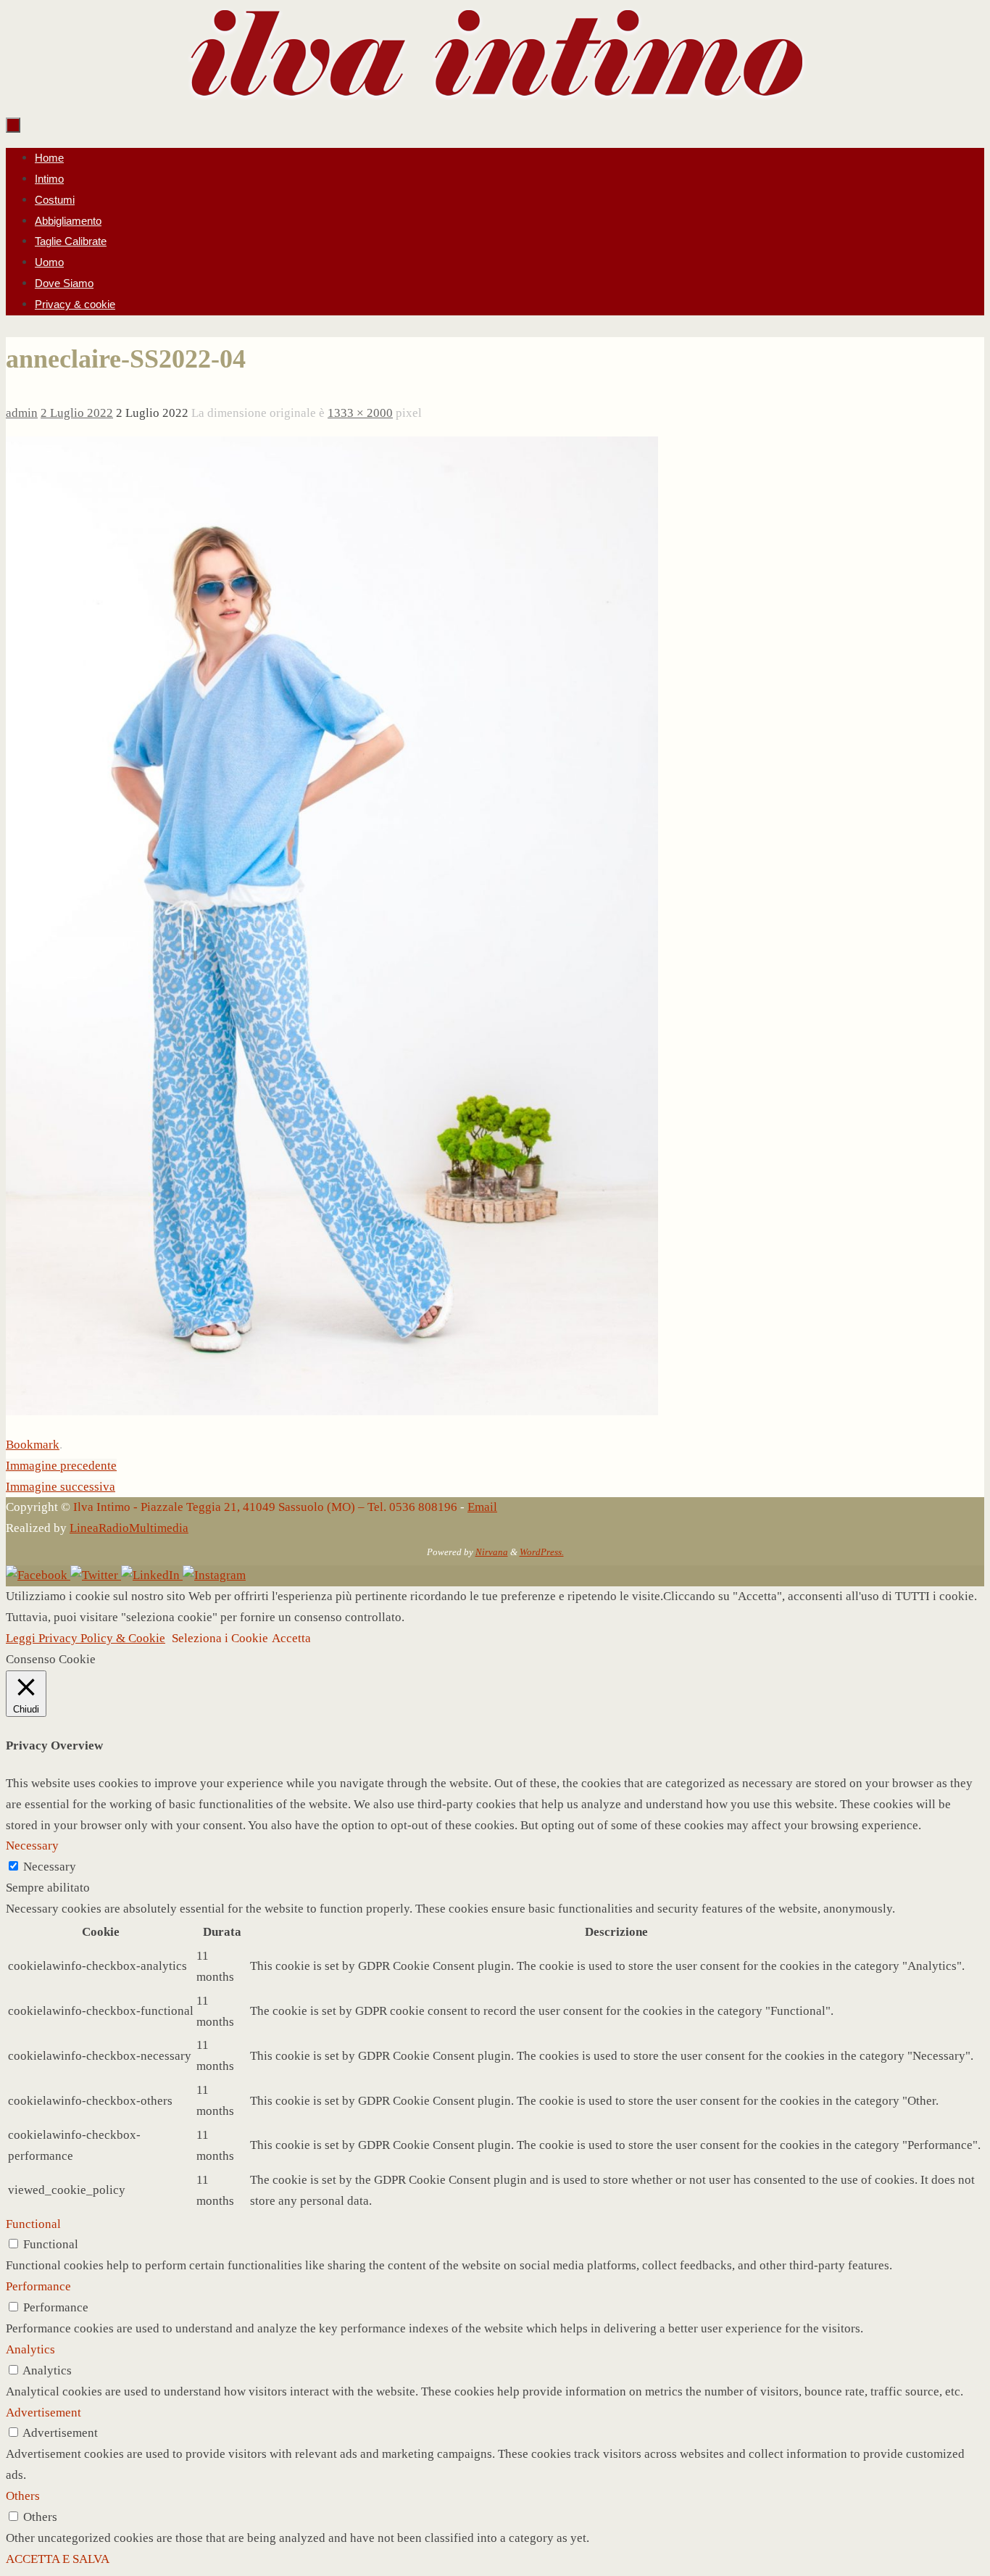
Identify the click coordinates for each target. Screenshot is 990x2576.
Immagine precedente (61, 1466)
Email (482, 1507)
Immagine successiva (61, 1487)
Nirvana (492, 1552)
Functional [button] (33, 2224)
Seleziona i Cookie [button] (220, 1638)
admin (22, 413)
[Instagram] (214, 1575)
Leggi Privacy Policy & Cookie (86, 1638)
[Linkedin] (152, 1575)
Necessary (50, 1867)
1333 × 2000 (360, 413)
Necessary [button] (32, 1846)
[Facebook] (38, 1575)
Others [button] (23, 2496)
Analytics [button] (30, 2349)
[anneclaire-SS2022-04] (332, 1411)
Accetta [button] (291, 1638)
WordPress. (542, 1552)
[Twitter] (96, 1575)
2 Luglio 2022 (77, 413)
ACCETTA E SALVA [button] (58, 2559)
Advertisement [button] (43, 2413)
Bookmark (33, 1445)
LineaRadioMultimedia (129, 1528)
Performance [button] (38, 2286)
